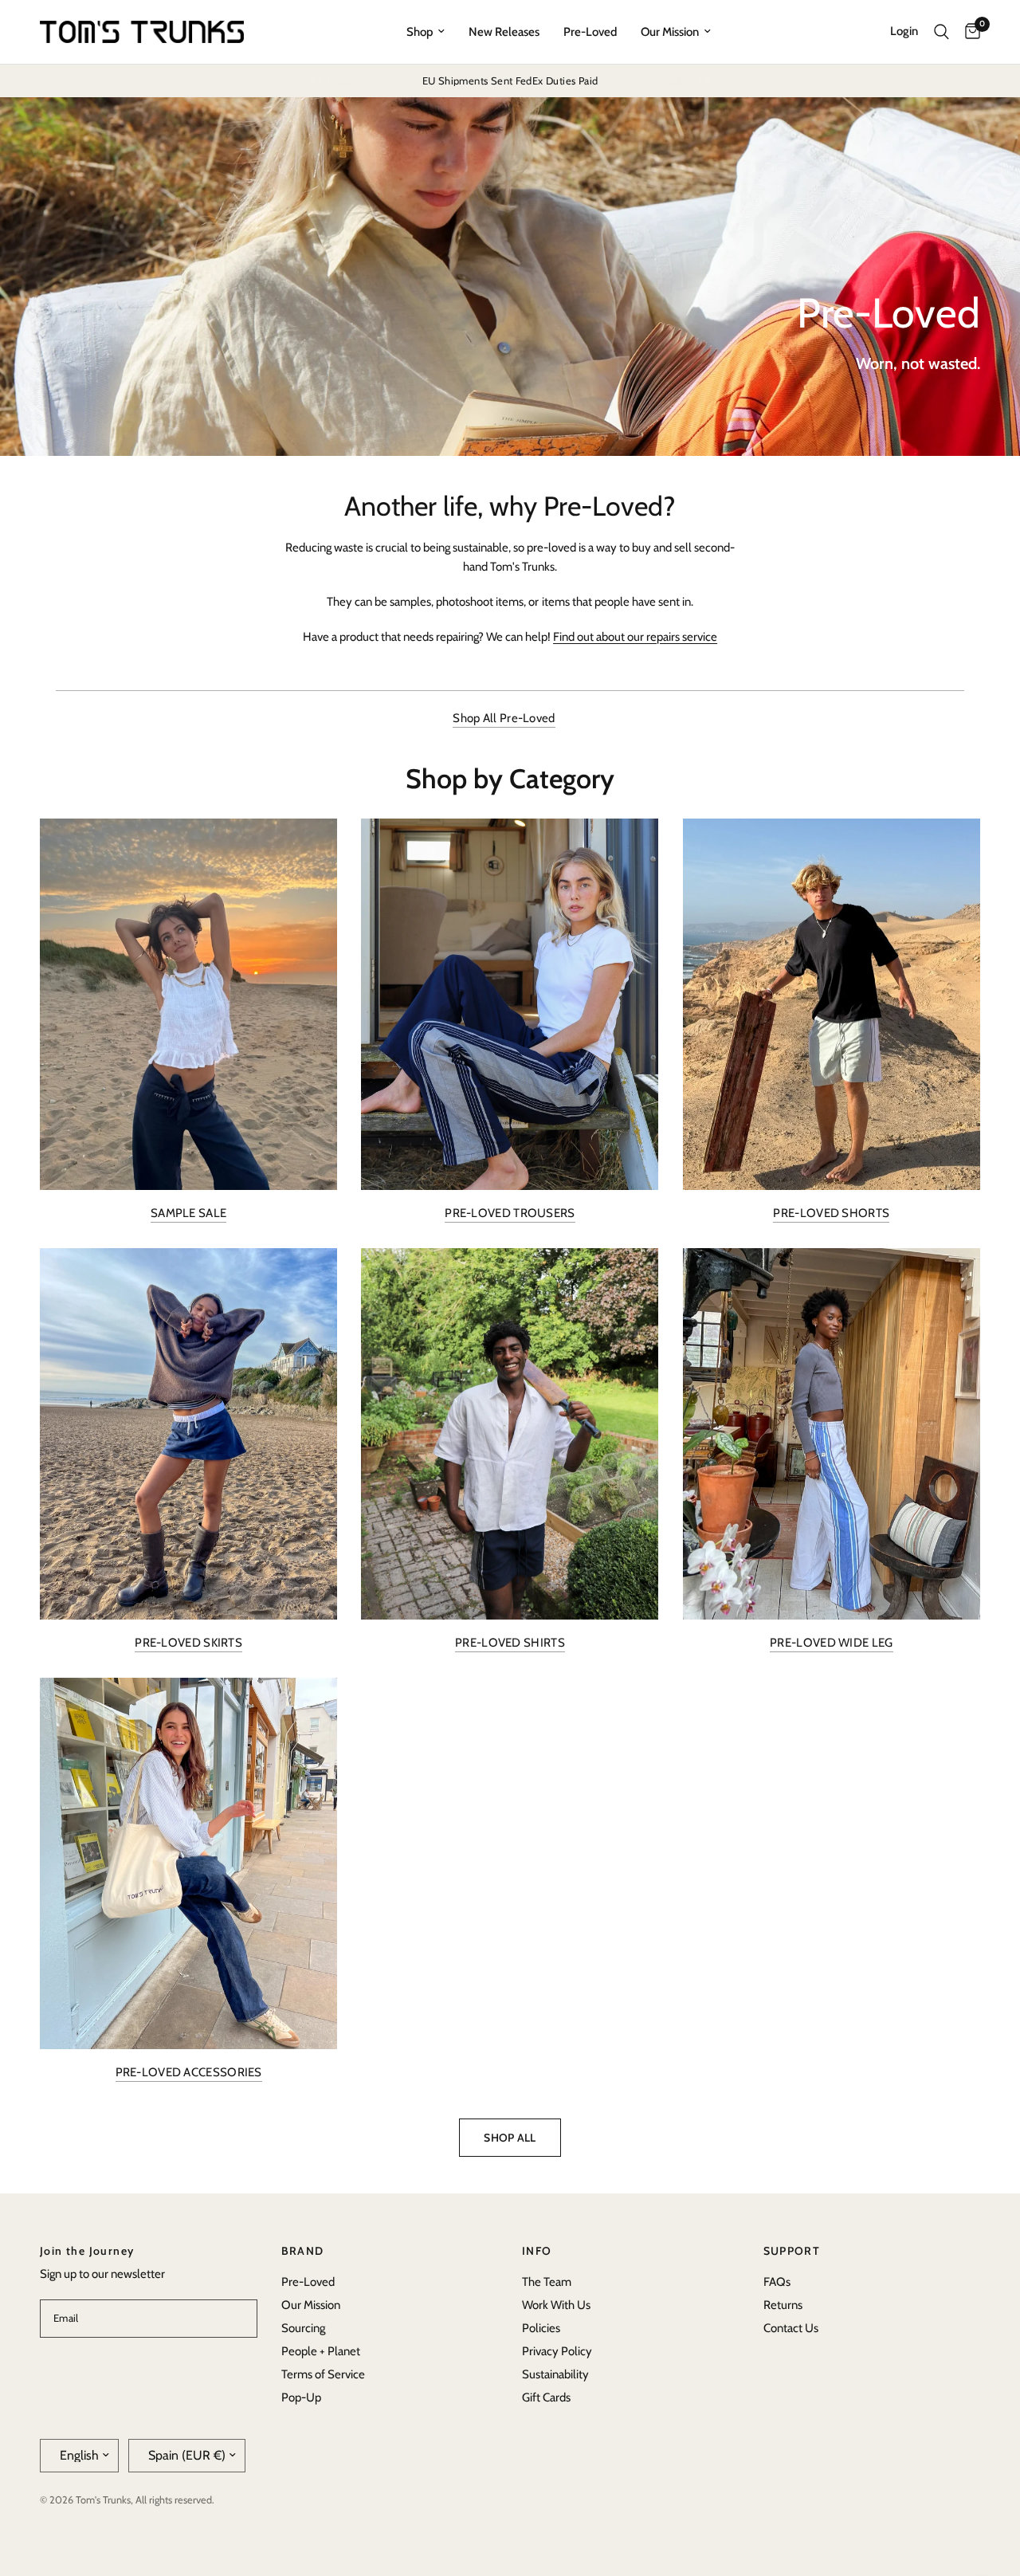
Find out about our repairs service (635, 637)
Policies (541, 2328)
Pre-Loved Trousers (510, 1213)
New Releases (504, 32)
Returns (783, 2305)
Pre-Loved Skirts (188, 1643)
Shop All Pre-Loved (504, 719)
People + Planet (321, 2351)
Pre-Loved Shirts (510, 1643)
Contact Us (791, 2328)
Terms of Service (323, 2374)
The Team (547, 2282)
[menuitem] (426, 32)
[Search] (942, 32)
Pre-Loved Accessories (189, 2073)
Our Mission (670, 32)
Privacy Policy (557, 2351)
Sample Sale (188, 1213)
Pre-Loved (590, 32)
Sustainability (555, 2374)
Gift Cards (546, 2397)
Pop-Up (301, 2397)
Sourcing (303, 2328)
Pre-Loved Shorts (831, 1213)
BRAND (303, 2251)
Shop (420, 32)
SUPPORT (792, 2251)
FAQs (777, 2282)
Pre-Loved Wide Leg (831, 1643)
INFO (537, 2251)
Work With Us (556, 2305)
